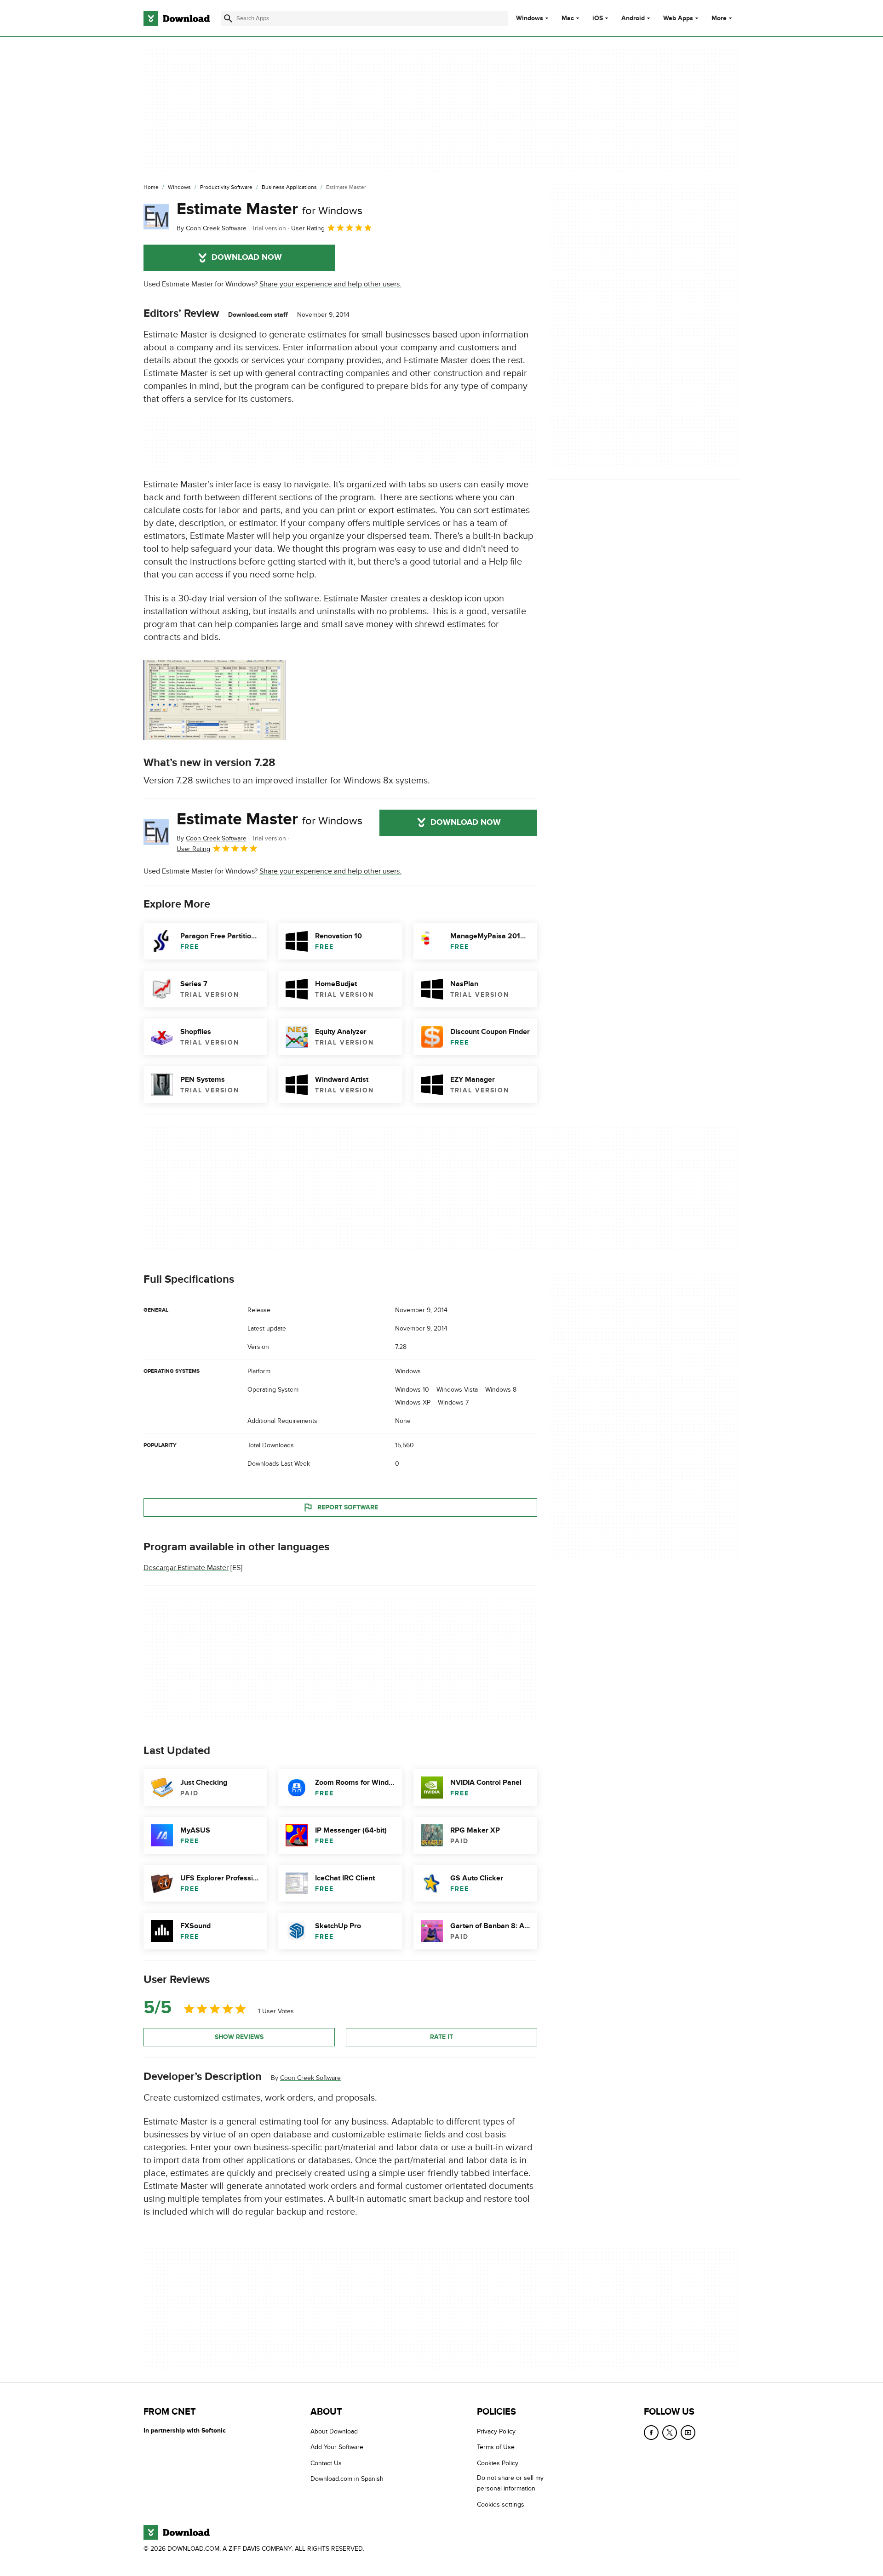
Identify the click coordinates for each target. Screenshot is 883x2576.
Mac (568, 18)
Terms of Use (496, 2447)
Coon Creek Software (310, 2078)
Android (633, 18)
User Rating (308, 228)
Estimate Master (269, 209)
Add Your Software (337, 2447)
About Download (334, 2431)
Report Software (348, 1507)
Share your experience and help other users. (330, 284)
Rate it (441, 2037)
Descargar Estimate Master (186, 1568)
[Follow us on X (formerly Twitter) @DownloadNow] (670, 2433)
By (212, 228)
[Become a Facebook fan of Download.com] (651, 2433)
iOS (598, 18)
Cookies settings (501, 2504)
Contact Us (326, 2463)
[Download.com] (177, 18)
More (719, 18)
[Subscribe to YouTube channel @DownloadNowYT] (688, 2433)
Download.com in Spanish (347, 2479)
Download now (247, 257)
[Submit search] (228, 18)
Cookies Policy (498, 2463)
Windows (530, 18)
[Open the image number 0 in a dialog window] (215, 700)
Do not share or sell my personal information (510, 2483)
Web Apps (678, 18)
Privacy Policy (496, 2431)
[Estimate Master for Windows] (156, 217)
